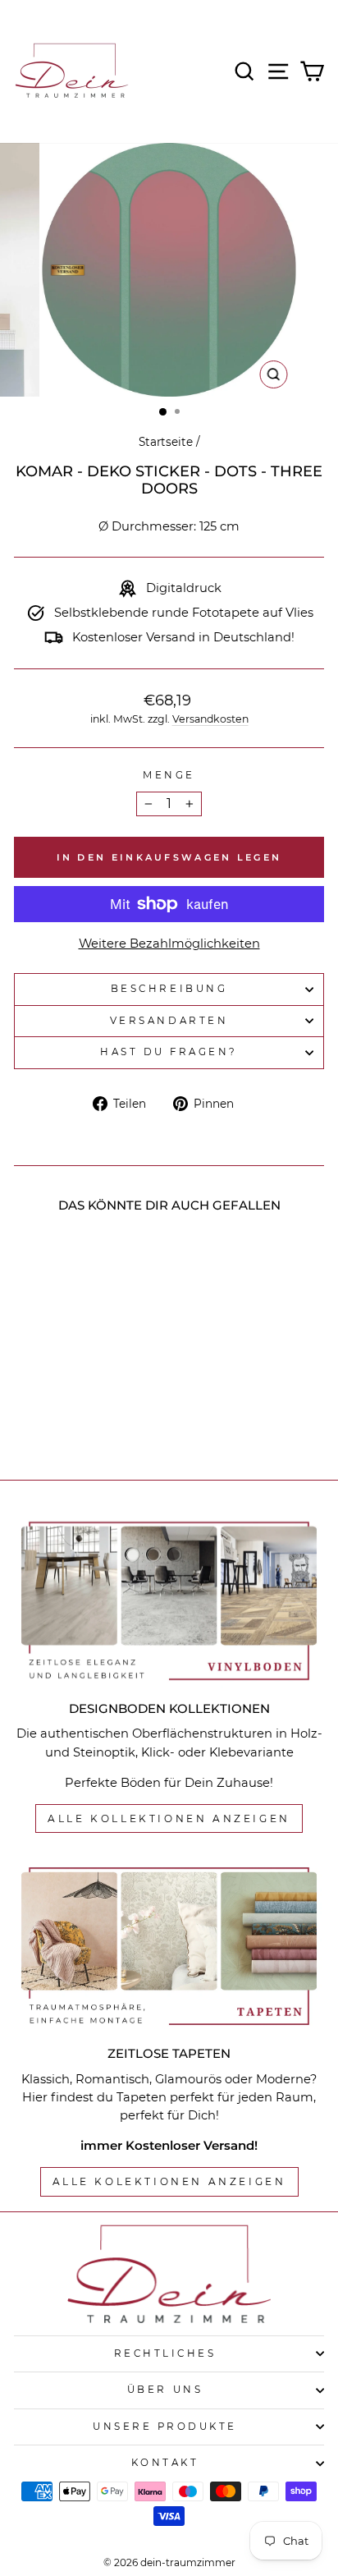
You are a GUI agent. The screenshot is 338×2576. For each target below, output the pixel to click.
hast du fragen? (169, 1052)
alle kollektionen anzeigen (169, 1818)
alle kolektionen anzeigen (169, 2181)
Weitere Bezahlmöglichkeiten (169, 944)
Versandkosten (210, 719)
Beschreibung (169, 989)
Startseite (166, 442)
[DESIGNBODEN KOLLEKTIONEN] (169, 1601)
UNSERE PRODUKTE (165, 2427)
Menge (169, 775)
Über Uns (165, 2390)
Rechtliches (165, 2353)
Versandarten (169, 1021)
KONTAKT (165, 2463)
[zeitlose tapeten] (169, 1947)
